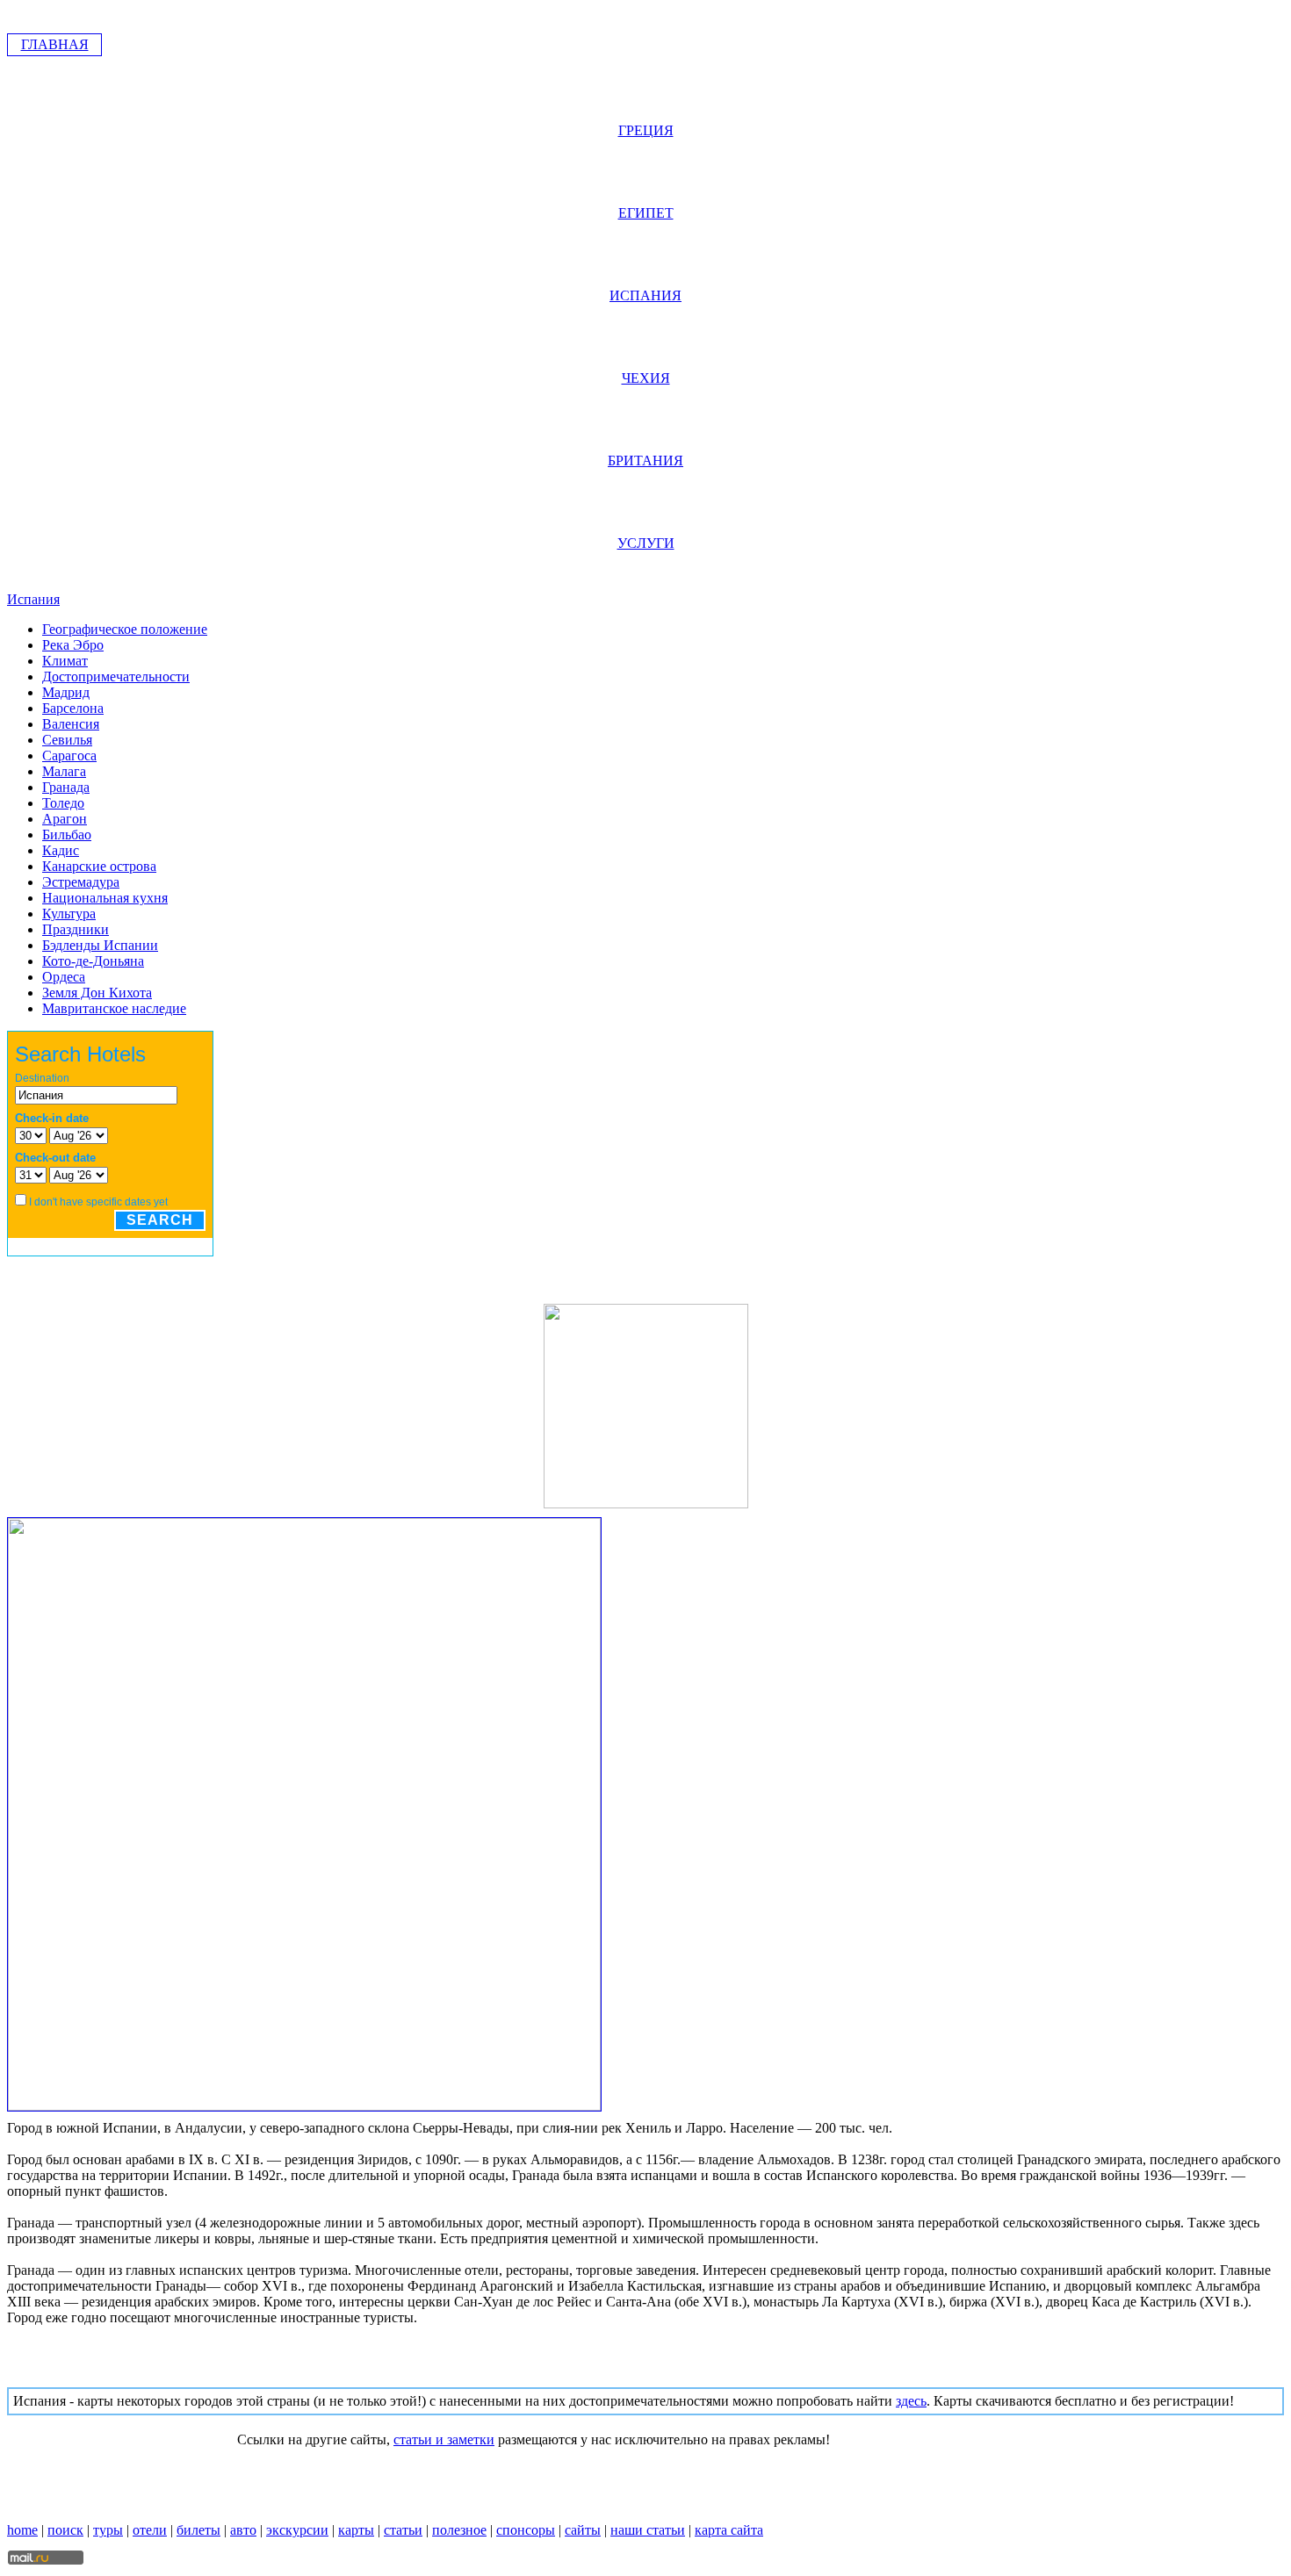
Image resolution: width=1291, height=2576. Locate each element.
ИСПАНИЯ (645, 295)
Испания (33, 599)
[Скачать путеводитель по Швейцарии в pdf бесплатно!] (646, 1504)
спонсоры (526, 2530)
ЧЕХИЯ (646, 378)
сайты (583, 2530)
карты (356, 2530)
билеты (198, 2530)
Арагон (65, 819)
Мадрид (66, 692)
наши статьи (648, 2530)
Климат (65, 661)
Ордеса (64, 977)
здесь (911, 2401)
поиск (65, 2530)
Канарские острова (99, 866)
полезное (459, 2530)
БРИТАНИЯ (645, 461)
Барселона (73, 708)
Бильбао (67, 835)
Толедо (63, 803)
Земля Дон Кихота (97, 993)
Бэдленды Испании (100, 945)
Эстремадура (81, 882)
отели (150, 2530)
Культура (69, 914)
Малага (64, 771)
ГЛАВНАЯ (55, 44)
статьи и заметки (444, 2439)
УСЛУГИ (646, 543)
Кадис (61, 850)
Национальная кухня (105, 898)
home (22, 2530)
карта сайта (729, 2530)
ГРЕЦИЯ (646, 130)
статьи (403, 2530)
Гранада (66, 787)
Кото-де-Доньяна (93, 961)
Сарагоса (69, 756)
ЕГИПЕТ (646, 213)
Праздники (76, 929)
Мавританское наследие (114, 1008)
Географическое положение (125, 629)
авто (243, 2530)
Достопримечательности (116, 676)
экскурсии (297, 2530)
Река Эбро (73, 645)
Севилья (67, 740)
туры (108, 2530)
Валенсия (71, 724)
